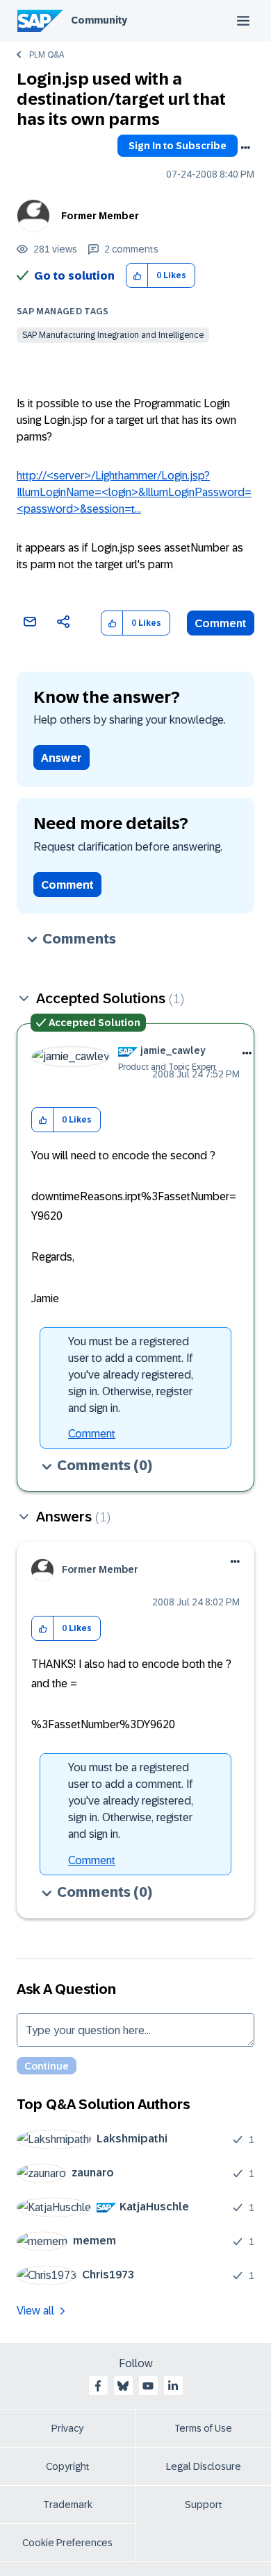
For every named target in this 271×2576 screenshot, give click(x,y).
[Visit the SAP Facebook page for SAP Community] (98, 2386)
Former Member (100, 216)
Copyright (68, 2466)
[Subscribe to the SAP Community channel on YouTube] (148, 2386)
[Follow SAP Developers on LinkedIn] (173, 2386)
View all (35, 2311)
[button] (137, 276)
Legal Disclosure (204, 2466)
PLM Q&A (47, 55)
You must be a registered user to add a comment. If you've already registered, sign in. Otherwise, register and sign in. (131, 1375)
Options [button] (245, 148)
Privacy (67, 2428)
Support (204, 2505)
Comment (221, 623)
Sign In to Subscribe (178, 146)
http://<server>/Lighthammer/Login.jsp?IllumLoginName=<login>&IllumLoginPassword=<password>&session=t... (134, 492)
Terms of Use (203, 2428)
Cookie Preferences (67, 2543)
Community (99, 20)
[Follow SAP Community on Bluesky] (123, 2386)
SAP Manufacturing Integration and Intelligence (113, 335)
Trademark (68, 2505)
